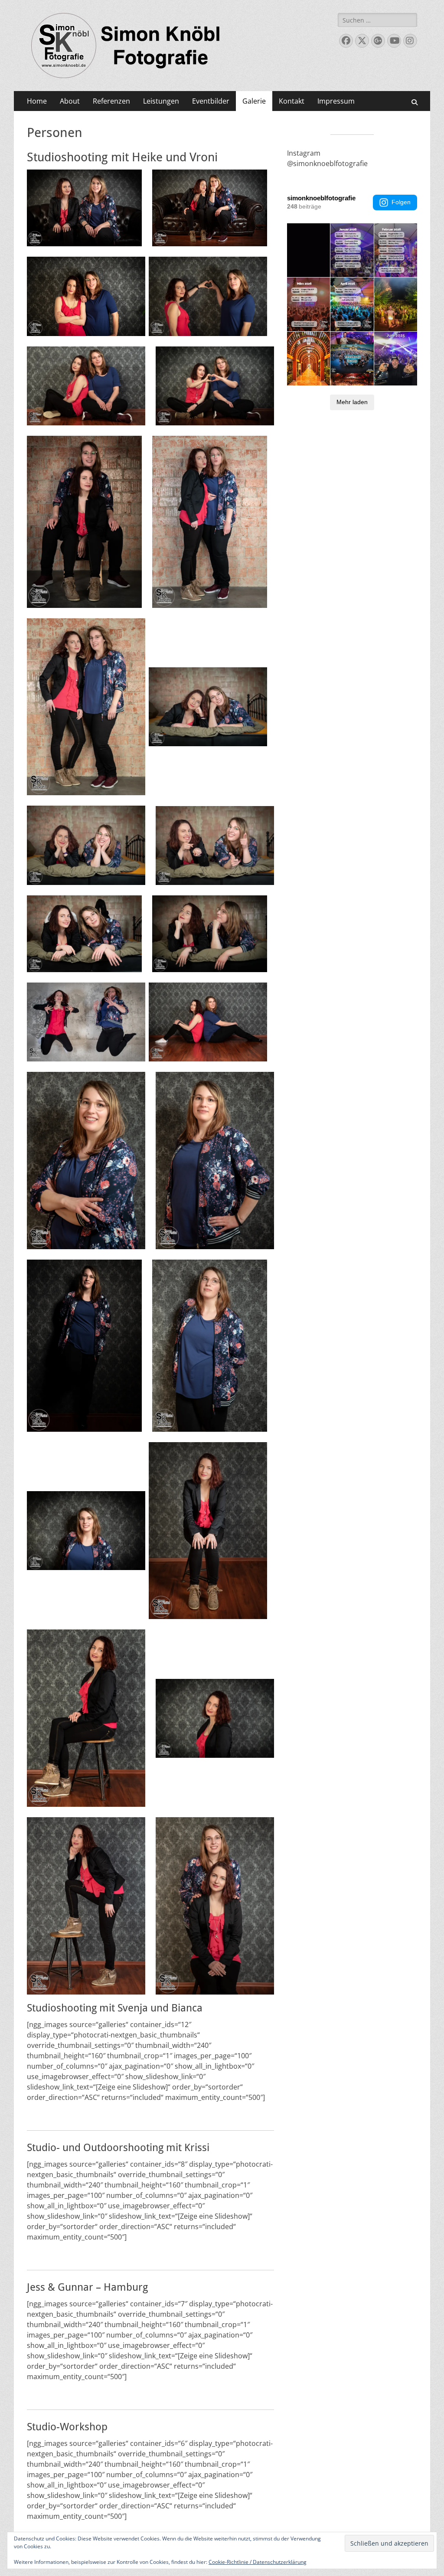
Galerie (254, 101)
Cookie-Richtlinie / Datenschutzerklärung (258, 2562)
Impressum (336, 101)
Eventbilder (211, 101)
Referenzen (111, 101)
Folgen (401, 202)
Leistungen (161, 101)
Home (37, 101)
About (70, 101)
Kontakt (292, 101)
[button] (84, 208)
